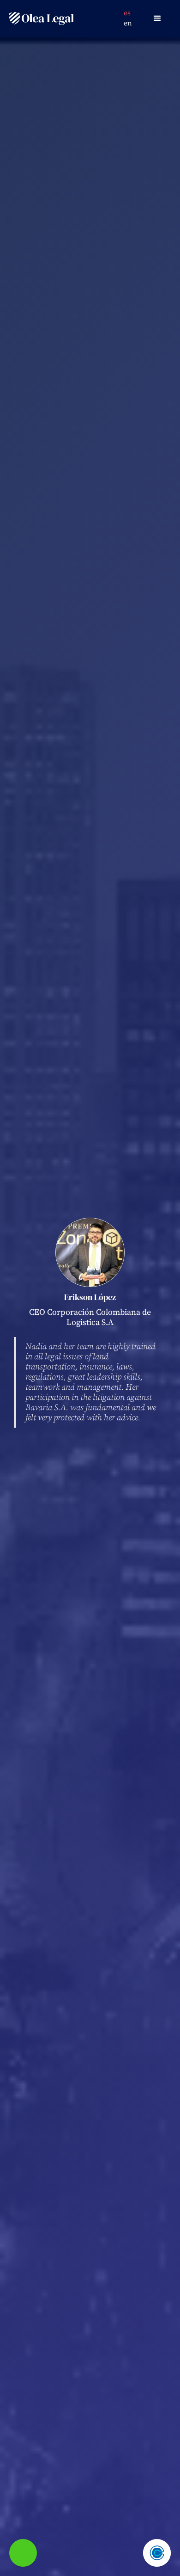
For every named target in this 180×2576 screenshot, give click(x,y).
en (128, 23)
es (127, 13)
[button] (157, 18)
